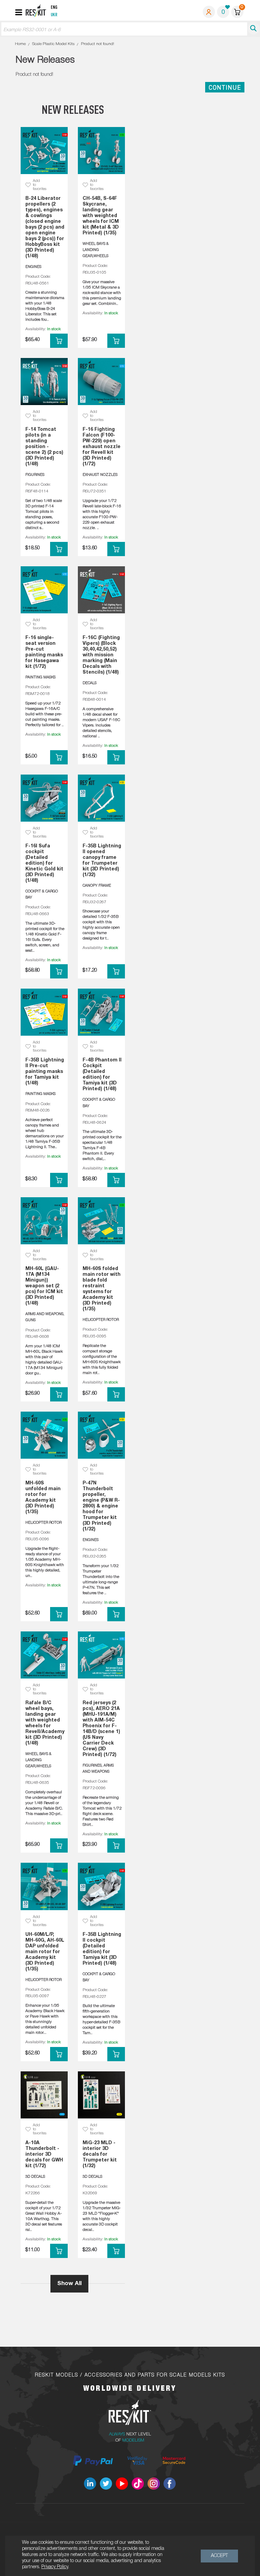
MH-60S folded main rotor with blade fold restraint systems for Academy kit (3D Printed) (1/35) (102, 1289)
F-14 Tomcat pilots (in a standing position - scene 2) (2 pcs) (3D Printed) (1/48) (44, 447)
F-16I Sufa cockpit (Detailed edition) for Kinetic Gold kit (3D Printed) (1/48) (44, 863)
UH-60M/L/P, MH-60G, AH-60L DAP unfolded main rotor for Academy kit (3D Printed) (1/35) (45, 1952)
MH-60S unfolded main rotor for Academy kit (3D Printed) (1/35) (43, 1498)
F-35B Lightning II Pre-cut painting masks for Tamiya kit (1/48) (45, 1072)
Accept (219, 2556)
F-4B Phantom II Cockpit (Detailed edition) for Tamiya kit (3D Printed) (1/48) (102, 1075)
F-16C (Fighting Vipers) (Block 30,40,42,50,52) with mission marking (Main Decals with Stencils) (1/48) (101, 655)
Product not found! (97, 44)
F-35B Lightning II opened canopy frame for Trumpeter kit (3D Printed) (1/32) (102, 861)
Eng (54, 8)
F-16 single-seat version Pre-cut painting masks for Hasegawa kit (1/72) (44, 652)
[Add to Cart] (59, 341)
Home (20, 44)
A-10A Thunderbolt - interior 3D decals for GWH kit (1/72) (44, 2155)
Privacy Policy (55, 2567)
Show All (69, 2284)
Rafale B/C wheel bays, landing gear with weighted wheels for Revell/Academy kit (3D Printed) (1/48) (45, 1723)
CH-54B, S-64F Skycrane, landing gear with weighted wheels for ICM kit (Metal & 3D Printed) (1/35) (101, 216)
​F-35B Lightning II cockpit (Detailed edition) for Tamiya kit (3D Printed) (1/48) (102, 1949)
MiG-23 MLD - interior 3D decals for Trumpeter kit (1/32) (100, 2155)
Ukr (54, 15)
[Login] (209, 12)
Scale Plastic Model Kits (53, 44)
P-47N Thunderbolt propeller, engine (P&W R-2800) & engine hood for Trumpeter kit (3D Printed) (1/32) (101, 1506)
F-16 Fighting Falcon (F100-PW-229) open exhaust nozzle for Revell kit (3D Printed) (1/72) (102, 447)
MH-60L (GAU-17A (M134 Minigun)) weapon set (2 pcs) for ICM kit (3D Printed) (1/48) (44, 1286)
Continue (225, 87)
